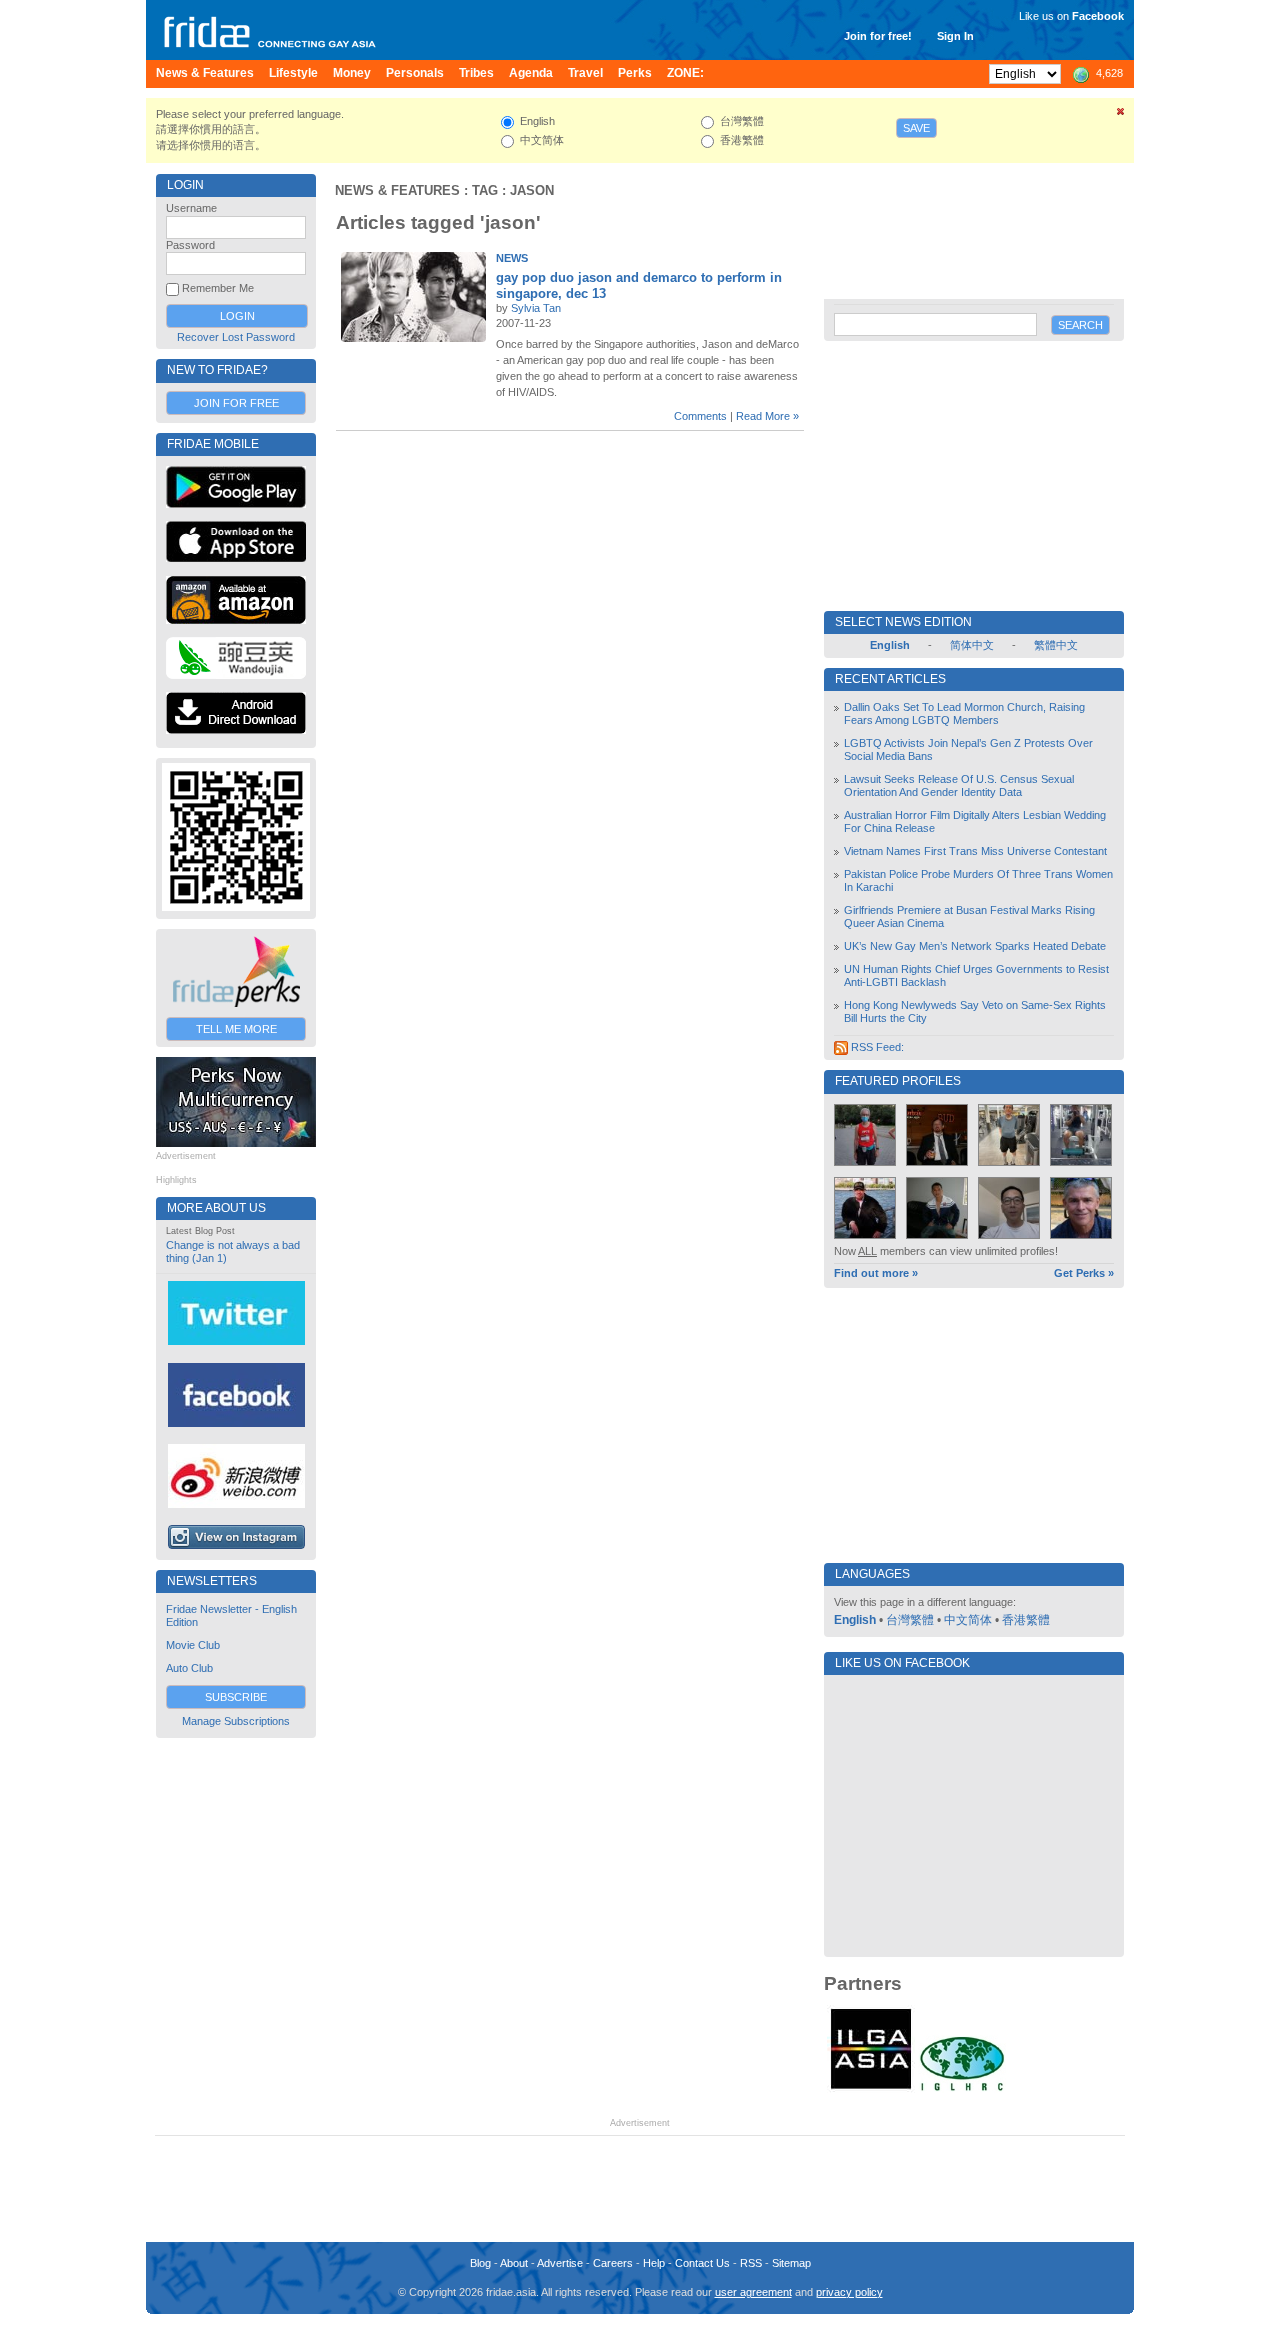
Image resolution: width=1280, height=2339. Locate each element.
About (514, 2263)
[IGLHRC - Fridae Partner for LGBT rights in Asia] (962, 2089)
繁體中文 (1056, 645)
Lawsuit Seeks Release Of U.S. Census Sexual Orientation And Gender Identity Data (959, 785)
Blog (480, 2263)
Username (191, 208)
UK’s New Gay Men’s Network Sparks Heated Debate (975, 946)
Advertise (560, 2263)
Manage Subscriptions (236, 1721)
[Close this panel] (1121, 115)
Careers (613, 2263)
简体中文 (972, 645)
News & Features (397, 190)
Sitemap (791, 2263)
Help (654, 2263)
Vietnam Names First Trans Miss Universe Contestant (975, 851)
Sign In (955, 36)
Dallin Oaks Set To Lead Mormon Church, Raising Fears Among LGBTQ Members (964, 713)
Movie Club (193, 1645)
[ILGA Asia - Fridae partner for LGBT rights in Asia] (871, 2089)
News (512, 258)
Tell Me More (236, 1029)
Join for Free (236, 403)
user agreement (753, 2292)
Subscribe (236, 1697)
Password (190, 245)
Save (916, 128)
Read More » (767, 416)
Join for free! (878, 36)
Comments (700, 416)
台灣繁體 (910, 1620)
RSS (751, 2263)
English (855, 1620)
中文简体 (968, 1620)
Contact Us (702, 2263)
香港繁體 (1026, 1620)
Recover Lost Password (236, 337)
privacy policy (849, 2292)
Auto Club (189, 1668)
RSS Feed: (876, 1047)
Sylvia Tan (536, 308)
